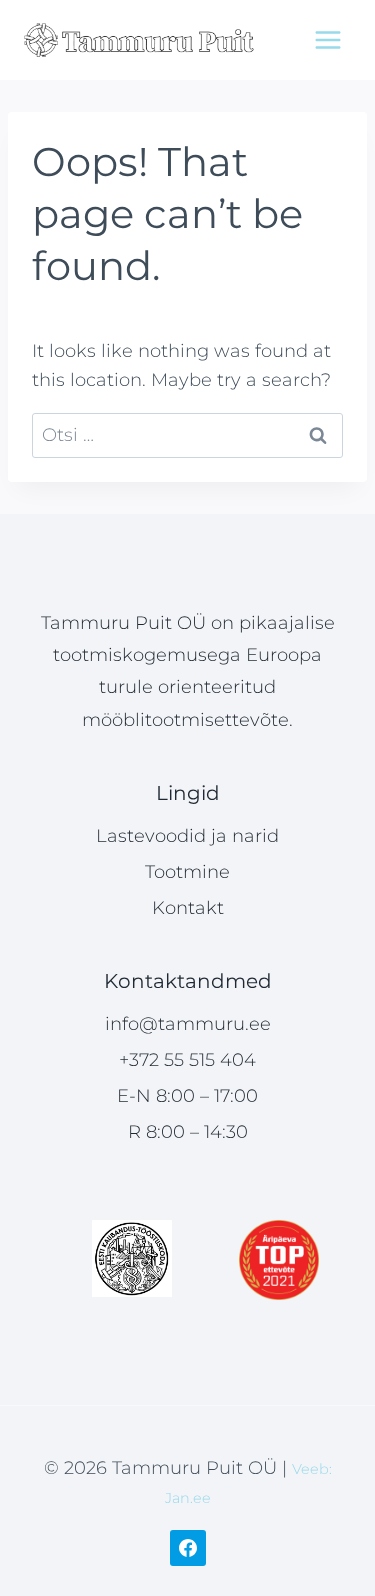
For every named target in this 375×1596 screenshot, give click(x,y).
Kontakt (188, 908)
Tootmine (187, 872)
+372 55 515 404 (187, 1060)
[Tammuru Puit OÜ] (139, 40)
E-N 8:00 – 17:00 (187, 1096)
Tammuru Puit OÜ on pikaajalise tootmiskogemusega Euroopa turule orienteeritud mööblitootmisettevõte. (188, 671)
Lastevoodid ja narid (187, 836)
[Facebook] (188, 1548)
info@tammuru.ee (188, 1024)
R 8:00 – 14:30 (188, 1132)
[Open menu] (327, 39)
